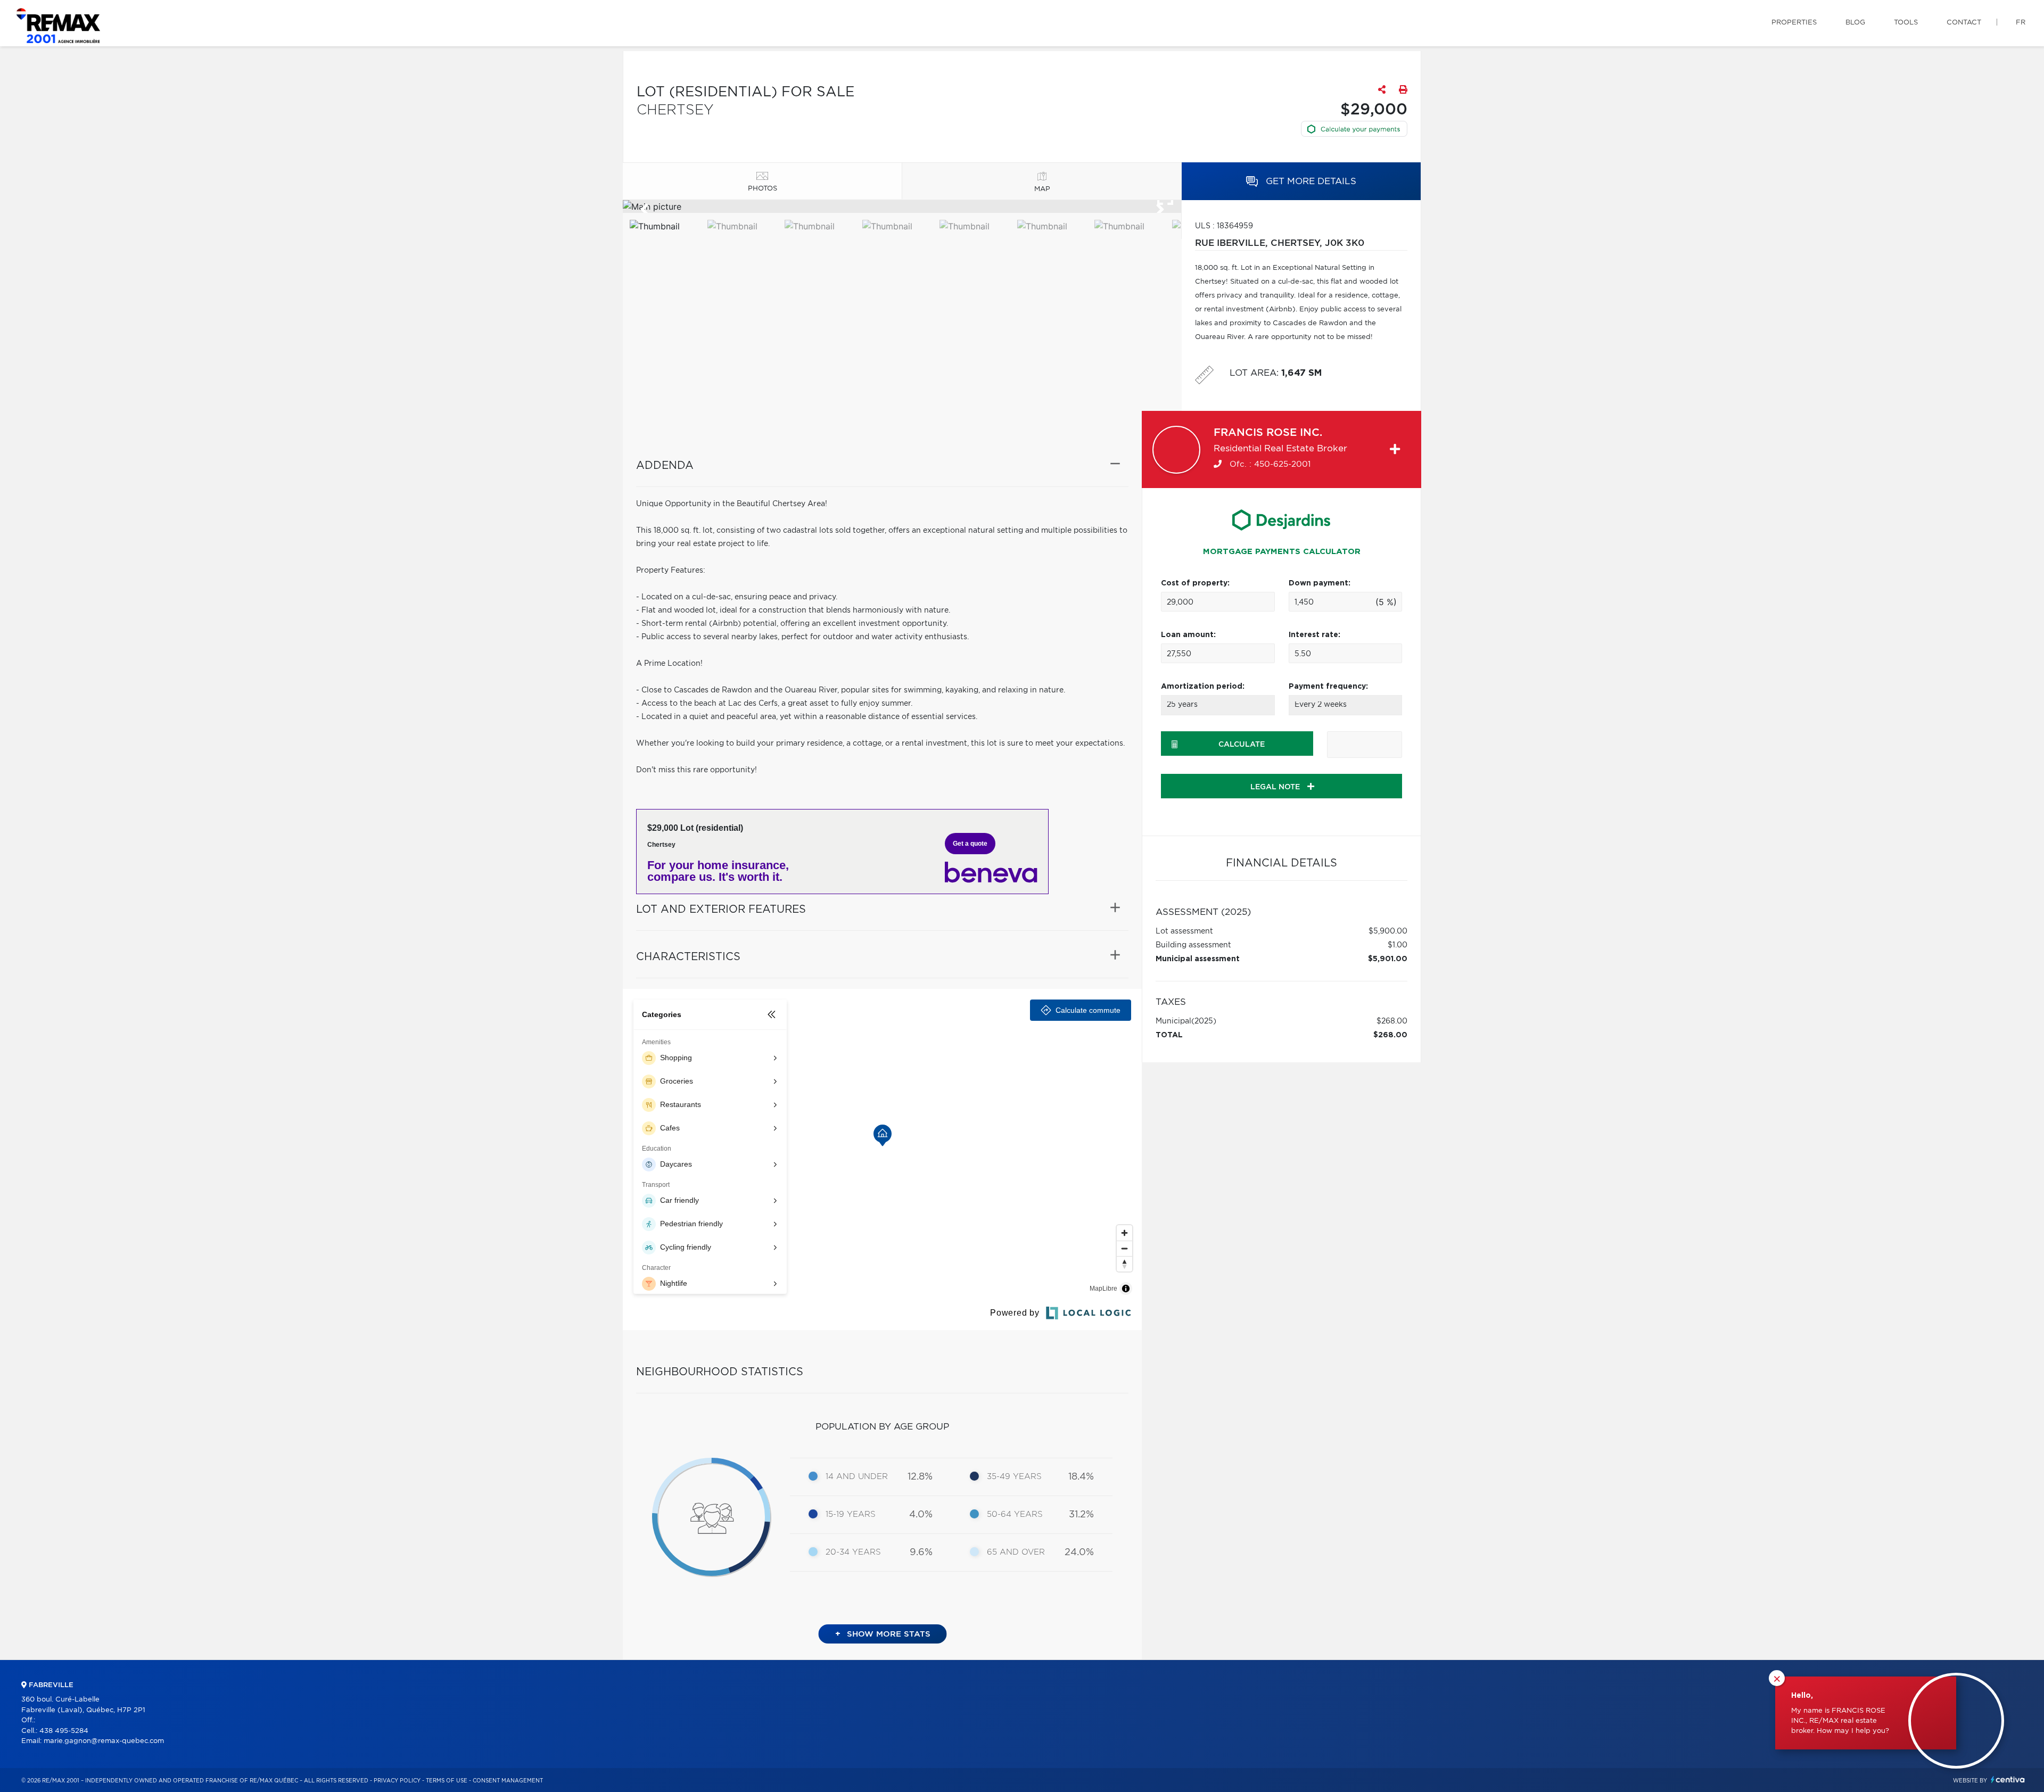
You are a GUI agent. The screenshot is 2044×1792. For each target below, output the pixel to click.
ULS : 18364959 (1224, 226)
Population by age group (882, 1427)
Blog (1855, 23)
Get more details (1310, 181)
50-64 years (1015, 1514)
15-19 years (851, 1514)
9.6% (921, 1552)
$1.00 (1398, 945)
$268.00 (1392, 1021)
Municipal (1173, 1021)
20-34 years (853, 1552)
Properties (1794, 23)
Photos (763, 189)
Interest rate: (1314, 635)
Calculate (1242, 745)
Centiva (2008, 1779)
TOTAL (1169, 1035)
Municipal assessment (1198, 959)
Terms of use (447, 1781)
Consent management (508, 1781)
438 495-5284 (64, 1731)
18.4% (1081, 1477)
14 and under (857, 1477)
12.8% (920, 1477)
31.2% (1081, 1515)
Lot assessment (1184, 931)
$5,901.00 (1388, 959)
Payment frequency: (1328, 687)
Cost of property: (1195, 583)
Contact (1964, 23)
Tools (1906, 23)
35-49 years (1014, 1477)
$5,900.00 (1388, 931)
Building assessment (1193, 945)
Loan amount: (1188, 635)
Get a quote (970, 844)
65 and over (1016, 1552)
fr (2021, 23)
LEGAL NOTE (1276, 787)
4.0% (921, 1515)
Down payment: (1320, 583)
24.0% (1079, 1552)
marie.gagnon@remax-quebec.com (104, 1741)
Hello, (1802, 1696)
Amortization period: (1203, 687)
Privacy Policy (397, 1781)
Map (1042, 189)
